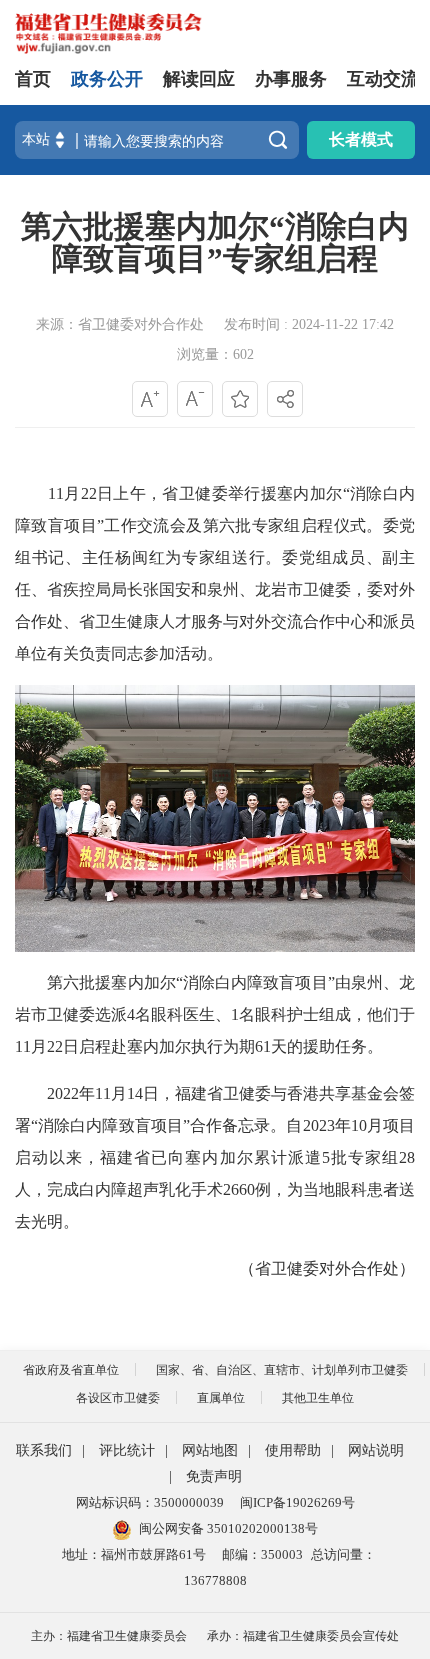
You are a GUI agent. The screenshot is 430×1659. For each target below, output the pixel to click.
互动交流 (383, 79)
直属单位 (221, 1398)
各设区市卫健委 (118, 1398)
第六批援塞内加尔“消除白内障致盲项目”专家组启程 (215, 243)
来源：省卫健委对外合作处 (120, 324)
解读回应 (199, 79)
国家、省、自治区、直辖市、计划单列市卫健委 (282, 1370)
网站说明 (376, 1450)
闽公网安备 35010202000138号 (228, 1528)
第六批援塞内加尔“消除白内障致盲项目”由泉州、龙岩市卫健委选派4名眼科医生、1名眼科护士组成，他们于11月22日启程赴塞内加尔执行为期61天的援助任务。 (215, 1014)
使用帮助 (293, 1450)
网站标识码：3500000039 (150, 1502)
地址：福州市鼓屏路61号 (134, 1554)
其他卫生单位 (318, 1398)
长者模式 (361, 139)
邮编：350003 (262, 1554)
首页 (33, 79)
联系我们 (44, 1450)
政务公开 (107, 79)
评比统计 (127, 1450)
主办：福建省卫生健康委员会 (109, 1636)
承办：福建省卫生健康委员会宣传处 (303, 1636)
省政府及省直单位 (71, 1370)
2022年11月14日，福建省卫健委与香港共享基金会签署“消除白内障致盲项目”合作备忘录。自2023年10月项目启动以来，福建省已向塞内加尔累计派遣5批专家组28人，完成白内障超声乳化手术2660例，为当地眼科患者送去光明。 (215, 1157)
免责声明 (214, 1476)
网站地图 (210, 1450)
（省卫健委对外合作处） (327, 1268)
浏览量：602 (215, 354)
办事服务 (291, 79)
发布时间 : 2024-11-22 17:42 (309, 324)
